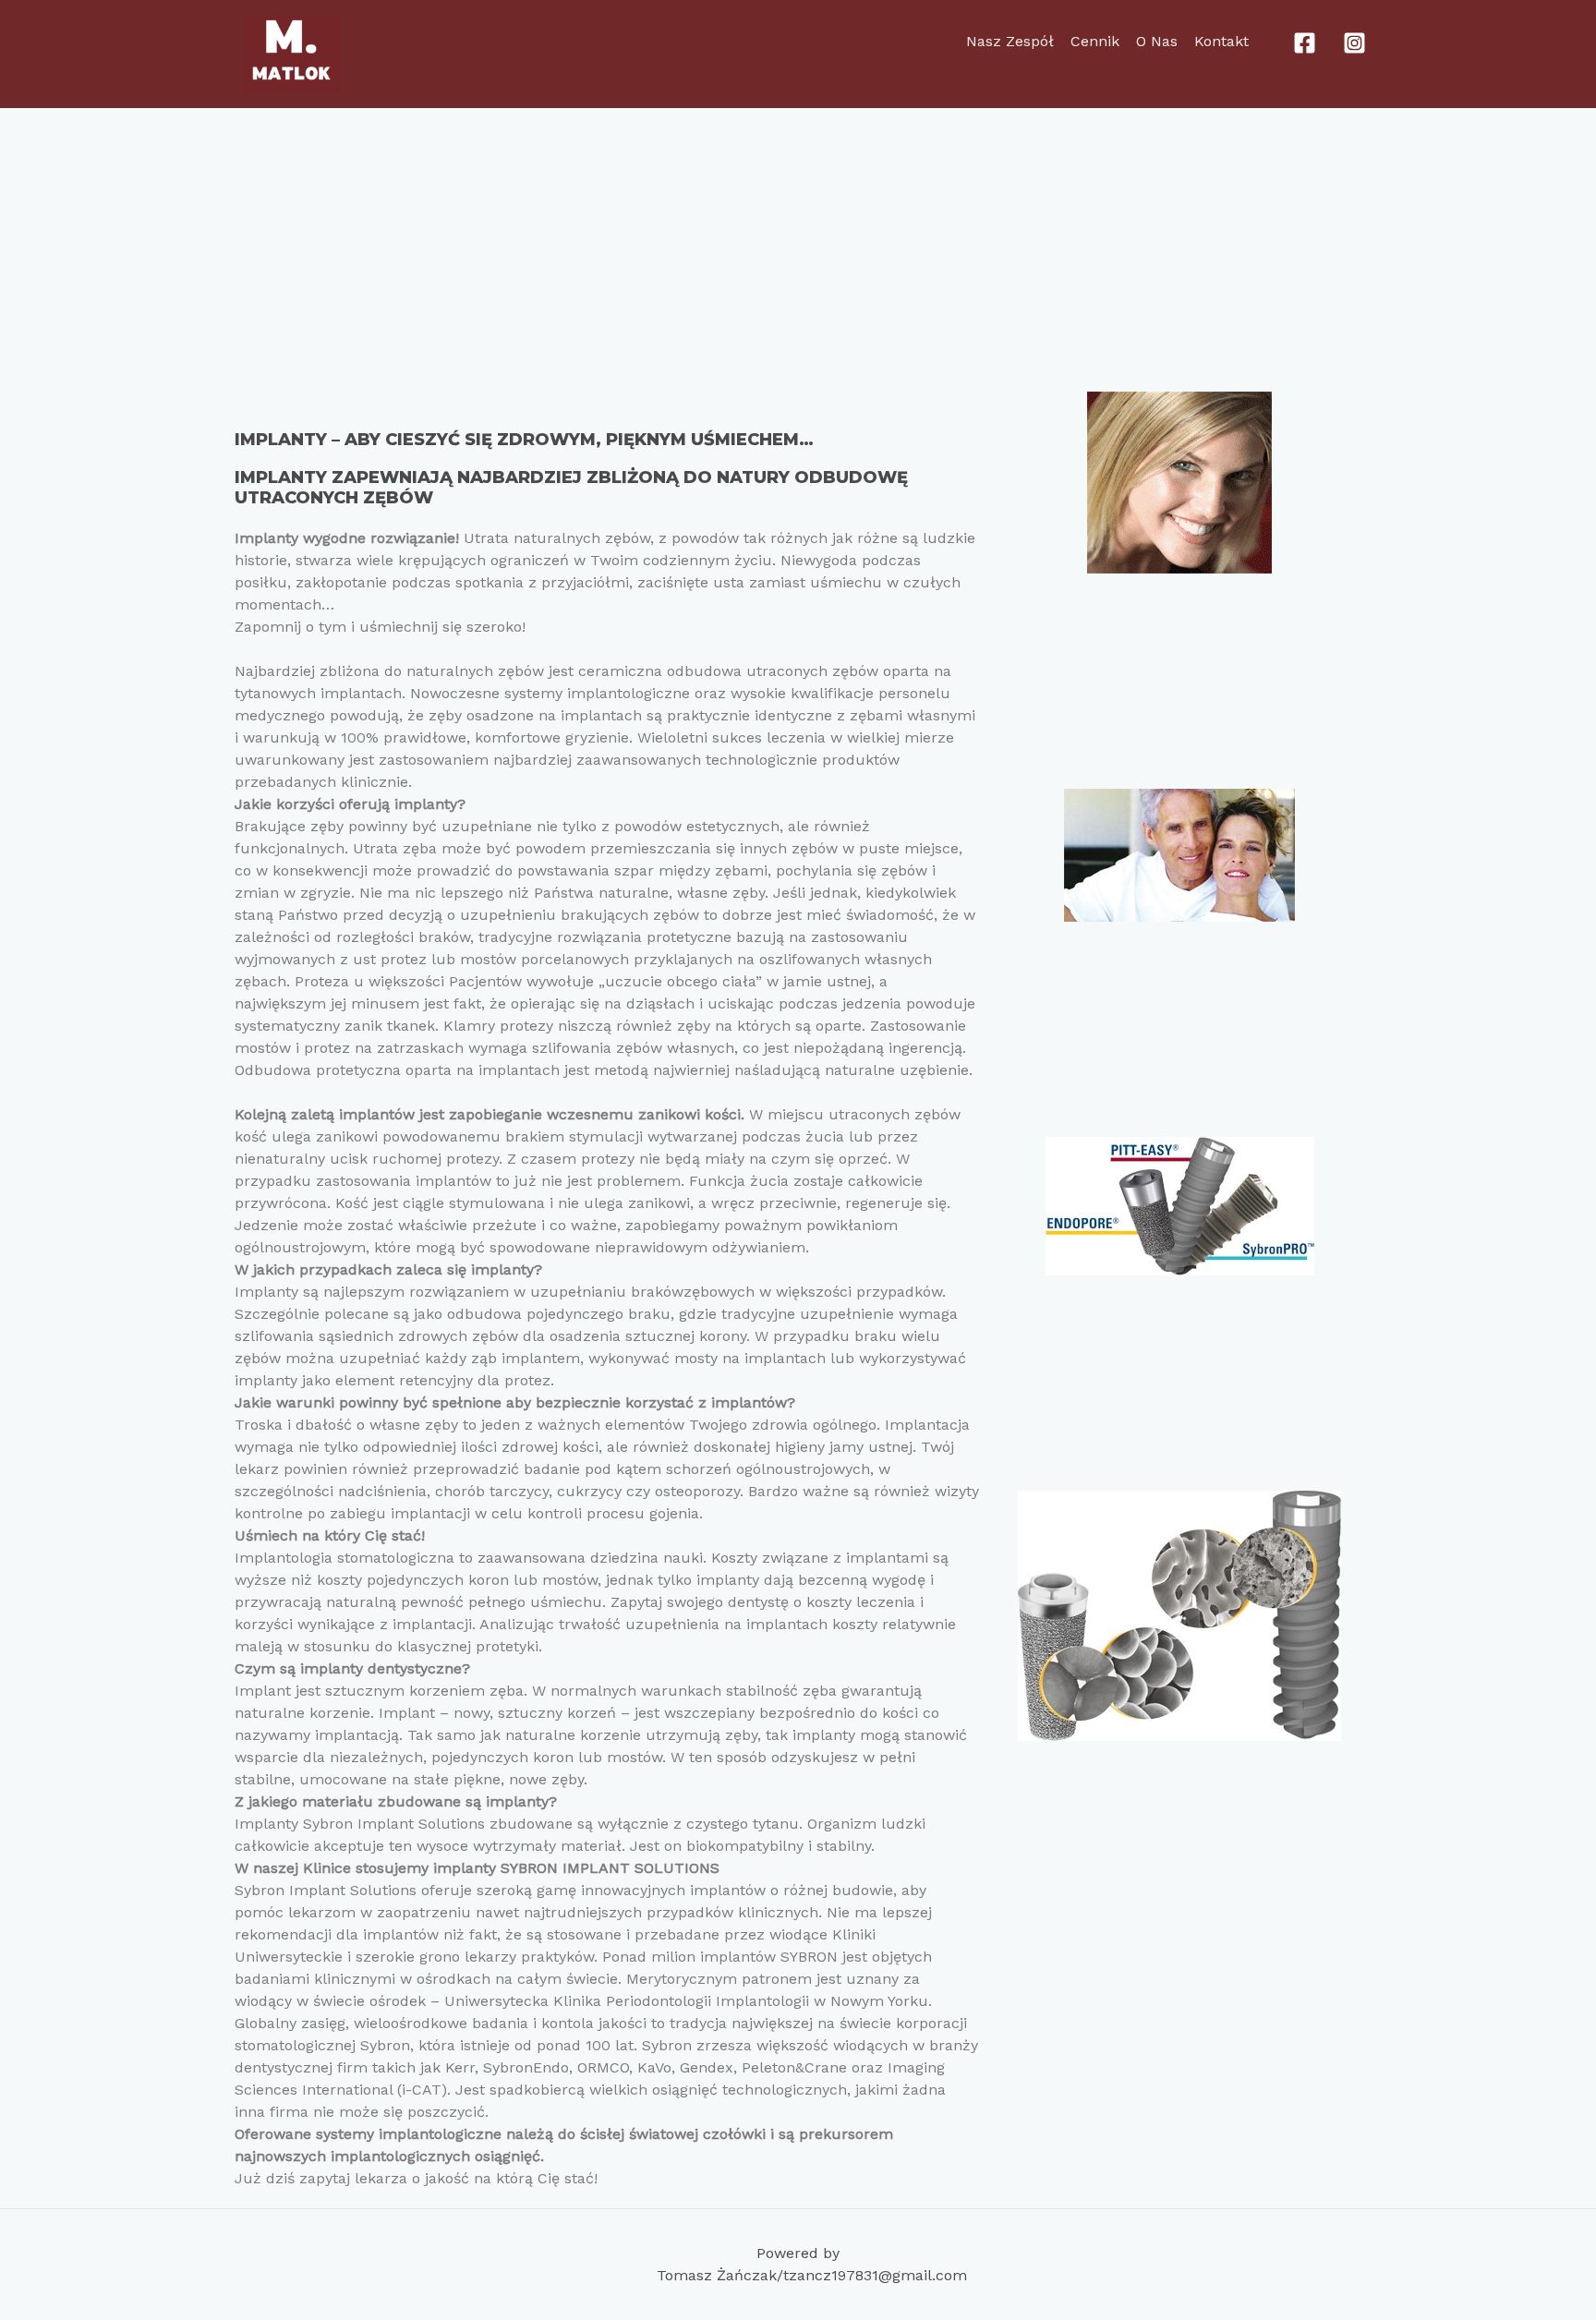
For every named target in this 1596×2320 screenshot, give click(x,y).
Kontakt (1221, 41)
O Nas (1157, 41)
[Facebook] (1305, 43)
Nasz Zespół (1010, 41)
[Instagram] (1354, 43)
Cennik (1095, 41)
